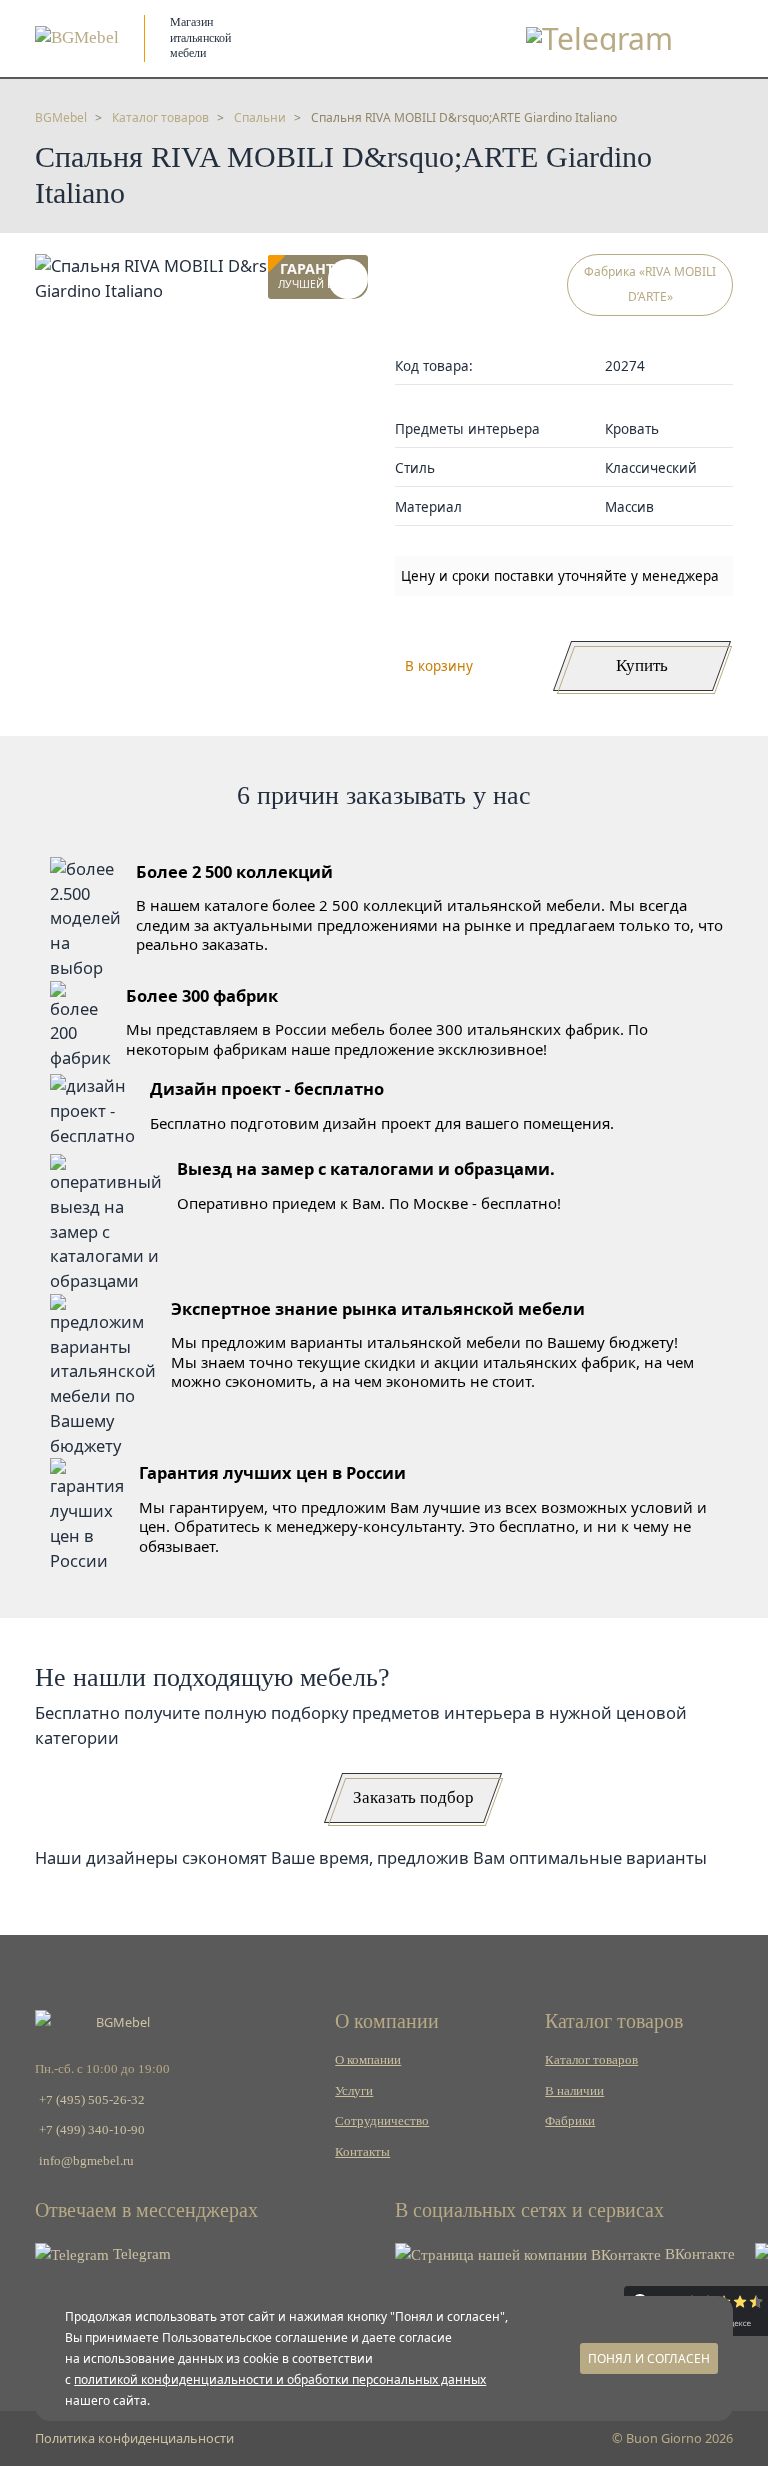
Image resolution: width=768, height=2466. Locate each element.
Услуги (354, 2091)
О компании (368, 2060)
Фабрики (570, 2121)
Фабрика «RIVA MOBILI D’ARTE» (650, 284)
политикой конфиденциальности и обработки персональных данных (280, 2379)
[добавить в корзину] (348, 279)
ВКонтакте (698, 2254)
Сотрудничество (382, 2121)
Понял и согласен (649, 2358)
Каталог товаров (591, 2060)
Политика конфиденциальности (134, 2438)
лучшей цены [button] (318, 276)
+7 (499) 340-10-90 (92, 2130)
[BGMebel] (77, 37)
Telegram (140, 2254)
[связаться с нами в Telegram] (599, 38)
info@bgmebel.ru (86, 2161)
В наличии (574, 2091)
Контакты (362, 2152)
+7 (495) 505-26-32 (92, 2100)
